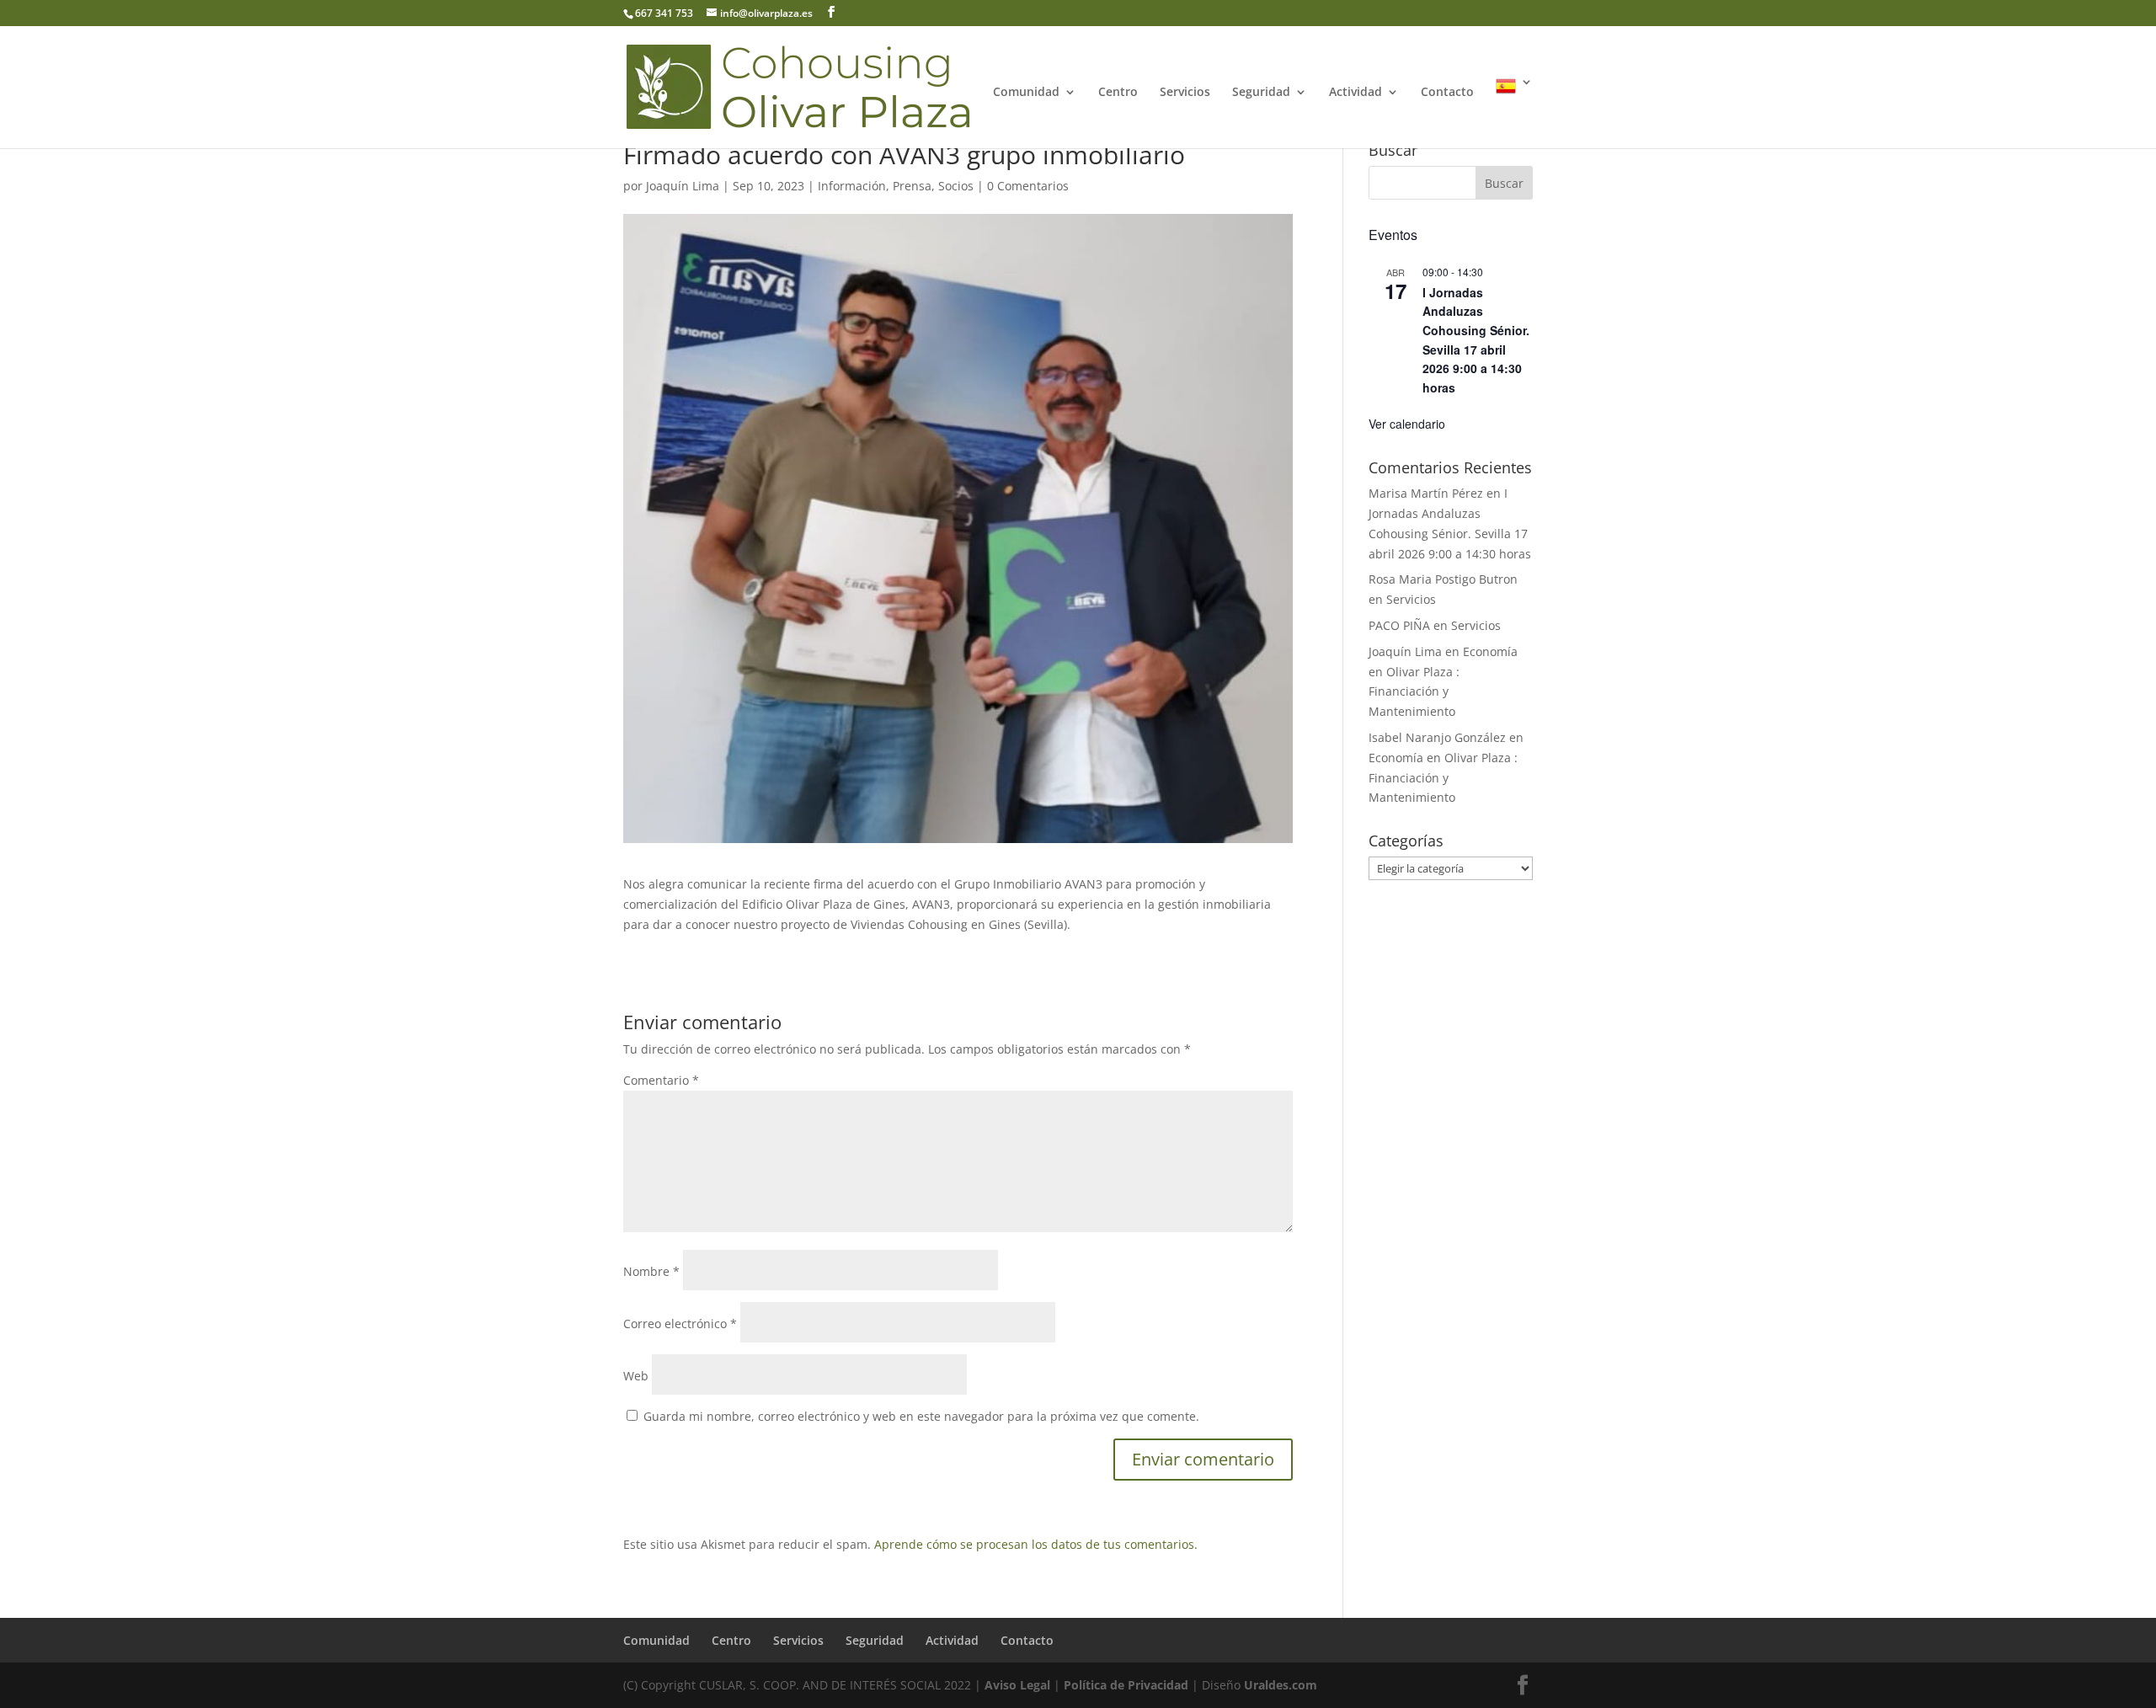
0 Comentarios (1028, 186)
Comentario (661, 1080)
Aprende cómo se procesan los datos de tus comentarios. (1036, 1544)
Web (636, 1376)
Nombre (651, 1271)
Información (852, 186)
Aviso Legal (1017, 1685)
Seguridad (1261, 93)
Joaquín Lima (683, 186)
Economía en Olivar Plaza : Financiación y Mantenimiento (1443, 778)
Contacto (1447, 93)
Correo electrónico (680, 1324)
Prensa (912, 186)
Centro (1118, 93)
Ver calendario (1407, 424)
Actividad (1356, 93)
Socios (956, 186)
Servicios (1185, 93)
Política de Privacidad (1126, 1685)
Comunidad (1026, 93)
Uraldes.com (1281, 1685)
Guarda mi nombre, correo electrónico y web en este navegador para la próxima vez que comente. (921, 1416)
